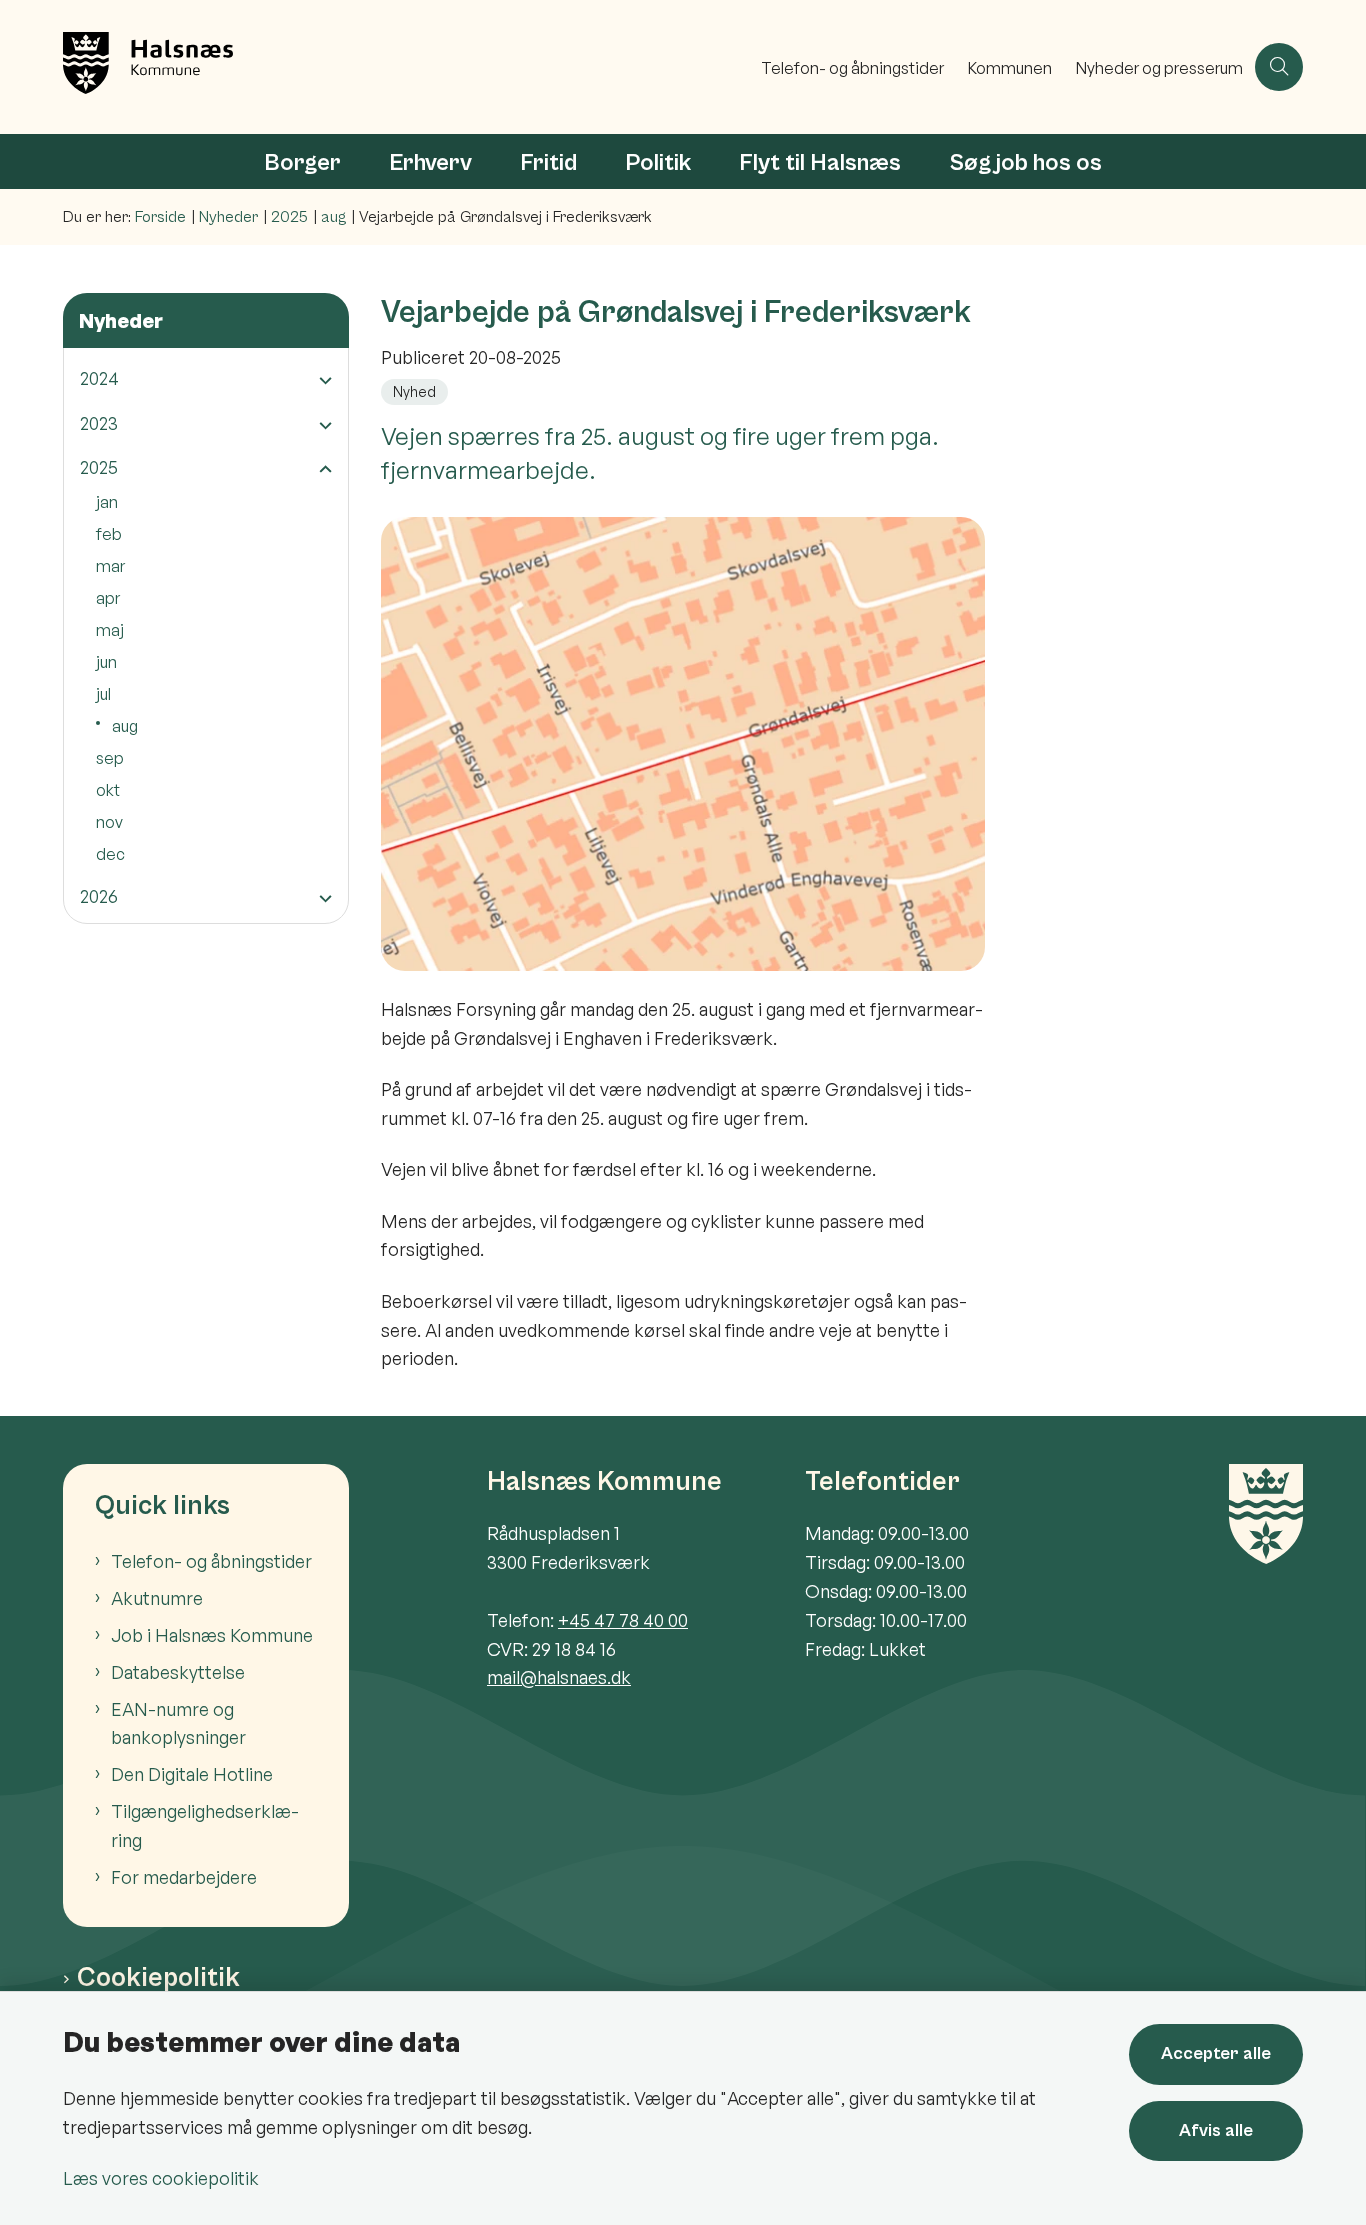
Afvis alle (1216, 2130)
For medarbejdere (184, 1877)
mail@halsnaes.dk (559, 1677)
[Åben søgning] (1279, 67)
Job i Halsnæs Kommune (212, 1635)
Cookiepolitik (158, 1978)
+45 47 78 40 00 (623, 1620)
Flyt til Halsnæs (820, 163)
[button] (320, 379)
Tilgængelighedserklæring (205, 1825)
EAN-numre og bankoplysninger (178, 1723)
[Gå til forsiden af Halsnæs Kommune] (406, 67)
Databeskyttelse (178, 1672)
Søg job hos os (1025, 163)
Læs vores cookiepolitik (161, 2178)
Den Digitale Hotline (192, 1774)
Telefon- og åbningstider (211, 1561)
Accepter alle (1216, 2053)
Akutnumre (157, 1598)
